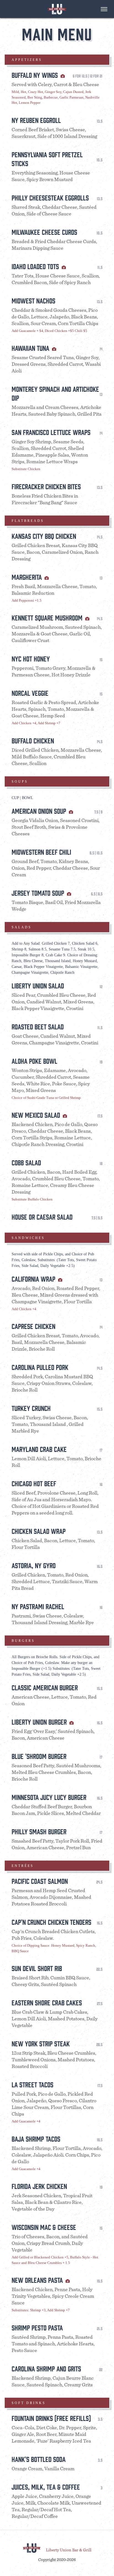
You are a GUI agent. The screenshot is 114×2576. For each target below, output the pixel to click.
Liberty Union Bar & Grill (69, 2550)
